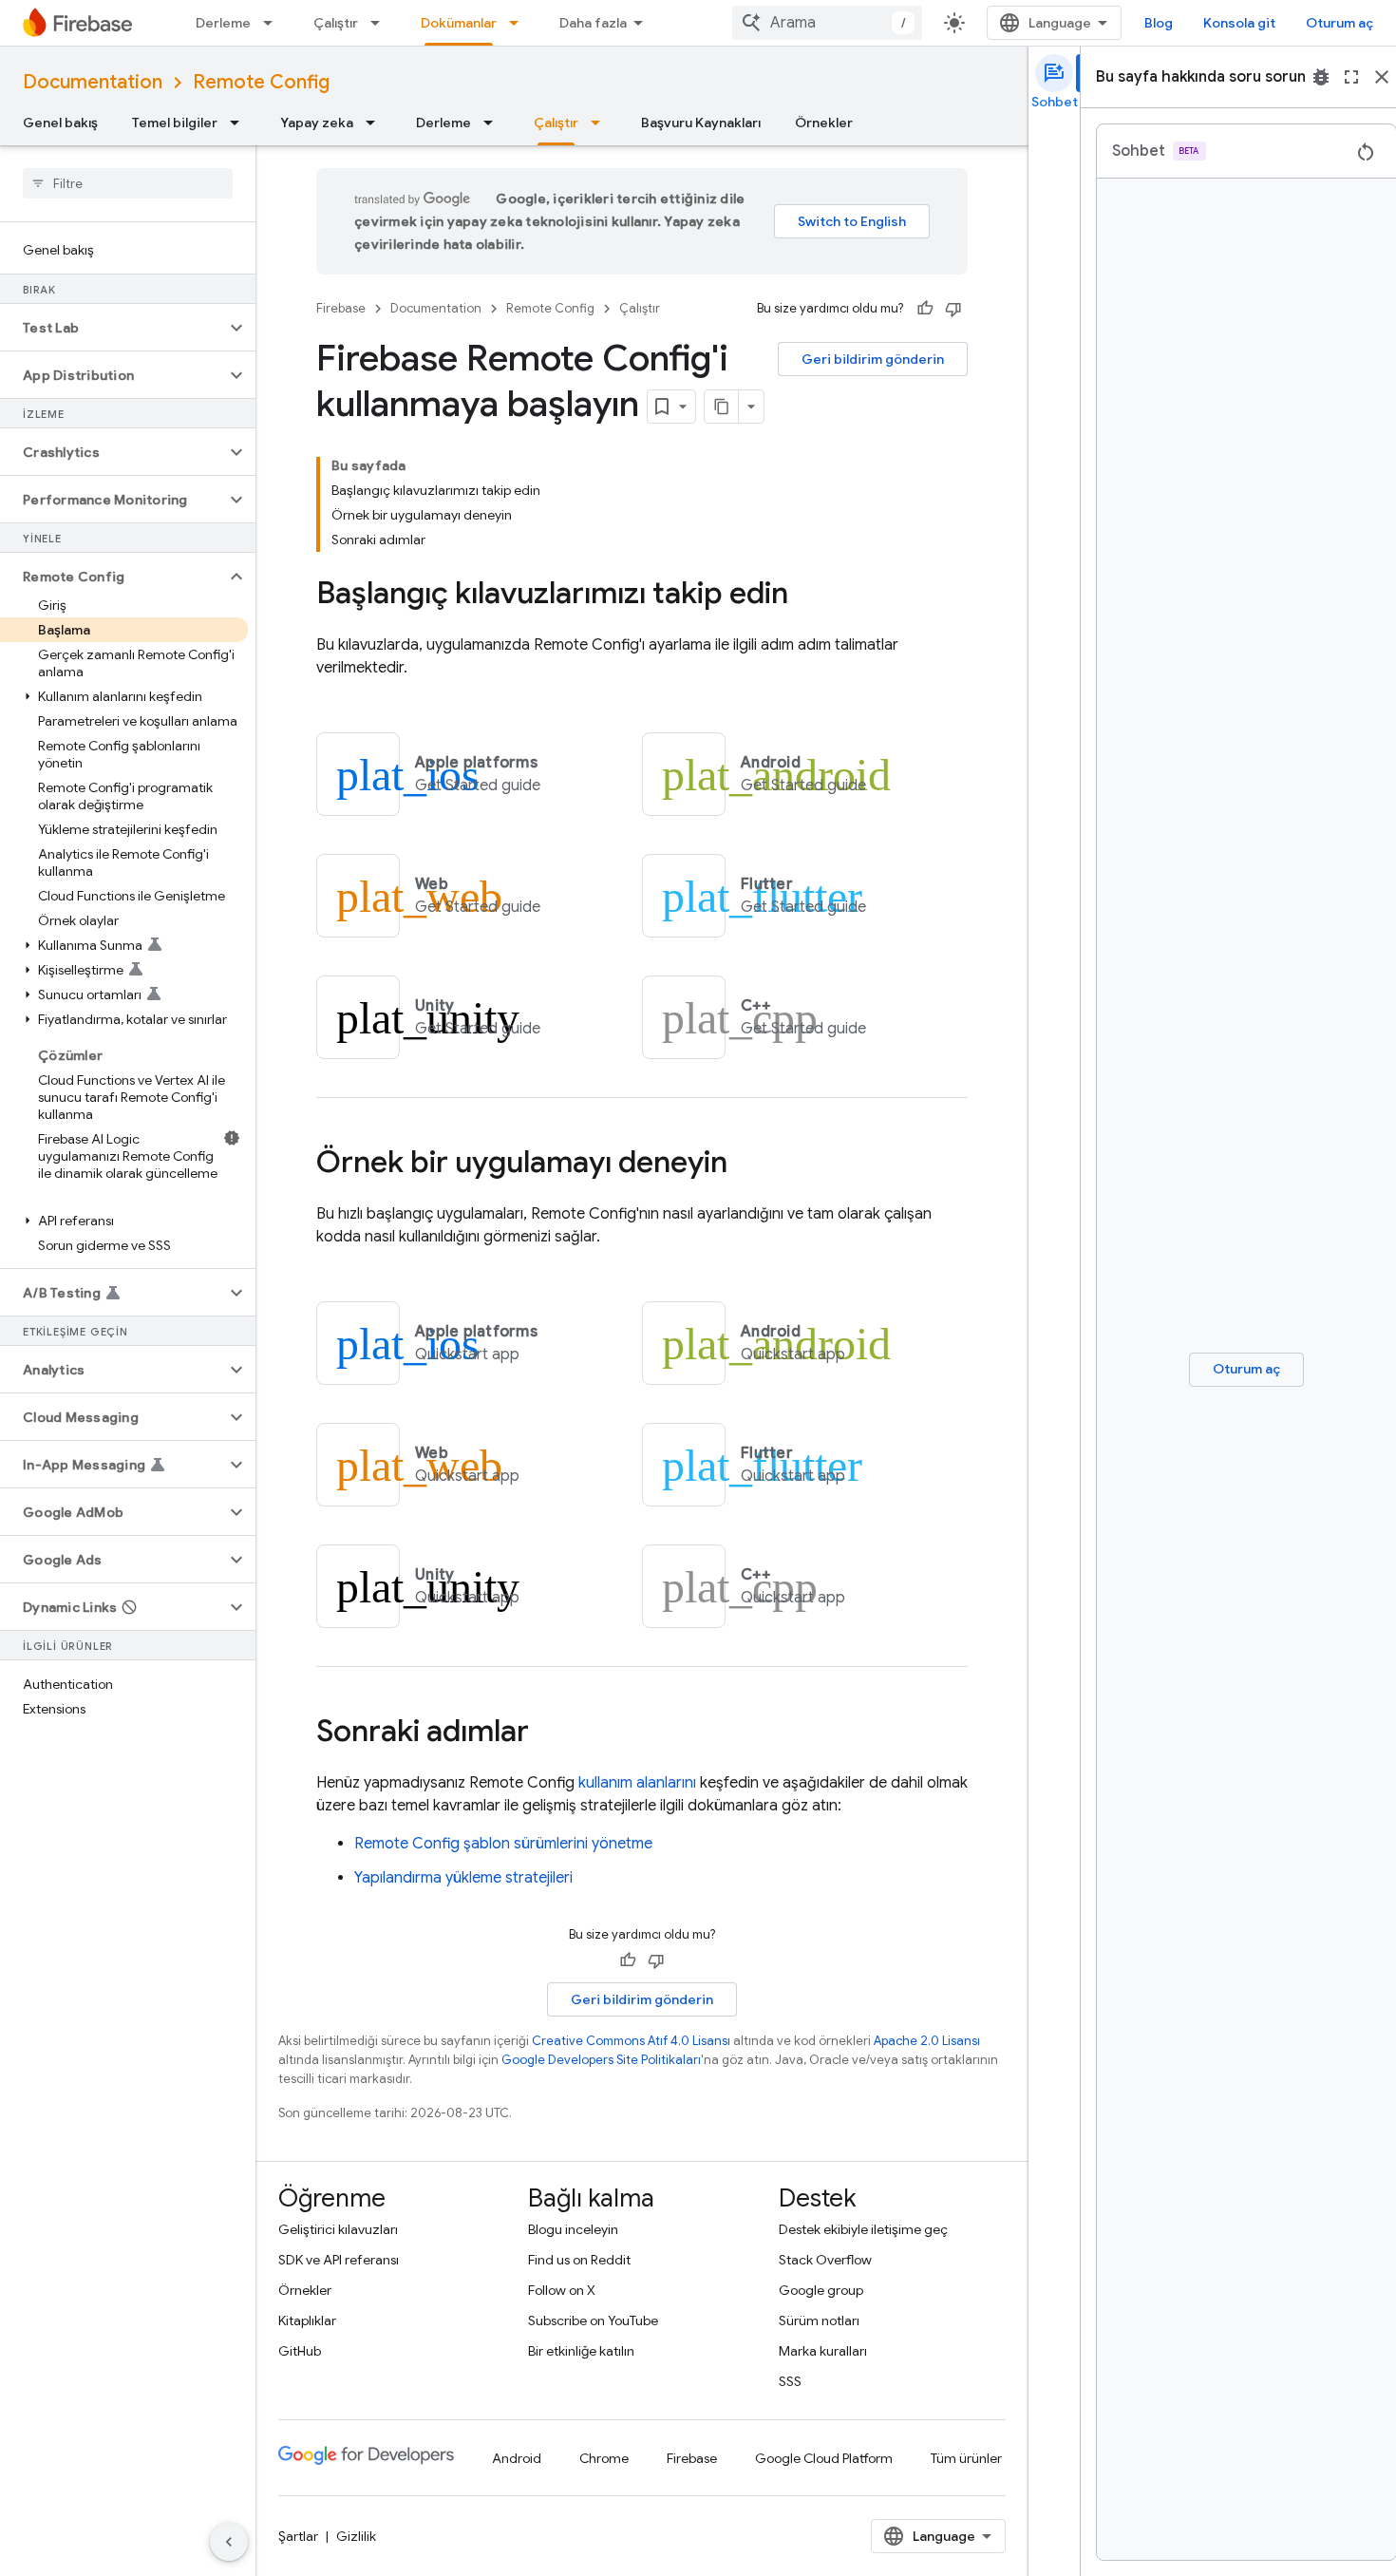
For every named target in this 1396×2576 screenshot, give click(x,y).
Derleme (223, 23)
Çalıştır (336, 23)
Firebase (341, 308)
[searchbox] (128, 183)
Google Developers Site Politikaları (601, 2060)
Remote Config (261, 82)
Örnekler (824, 123)
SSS (790, 2381)
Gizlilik (356, 2536)
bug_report (1321, 77)
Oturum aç (1339, 23)
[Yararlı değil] (953, 309)
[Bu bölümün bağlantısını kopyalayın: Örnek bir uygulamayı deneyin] (746, 1165)
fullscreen (1351, 77)
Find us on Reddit (579, 2260)
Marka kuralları (823, 2351)
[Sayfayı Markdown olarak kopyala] (722, 407)
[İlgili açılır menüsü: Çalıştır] (381, 23)
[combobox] (827, 23)
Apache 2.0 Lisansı (927, 2041)
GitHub (300, 2351)
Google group (821, 2290)
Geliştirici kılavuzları (338, 2229)
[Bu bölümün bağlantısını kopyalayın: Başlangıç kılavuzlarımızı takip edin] (807, 596)
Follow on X (562, 2290)
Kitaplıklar (307, 2320)
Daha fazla (593, 23)
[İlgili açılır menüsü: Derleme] (274, 23)
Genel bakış (60, 123)
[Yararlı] (925, 309)
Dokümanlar (459, 23)
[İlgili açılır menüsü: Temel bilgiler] (240, 123)
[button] (113, 328)
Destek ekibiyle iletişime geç (863, 2229)
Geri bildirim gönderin (873, 359)
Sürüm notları (819, 2320)
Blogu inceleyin (573, 2229)
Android (517, 2458)
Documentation (93, 82)
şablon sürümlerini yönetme (503, 1844)
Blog (1159, 23)
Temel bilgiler (175, 123)
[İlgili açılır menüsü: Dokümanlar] (519, 23)
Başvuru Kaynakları (701, 123)
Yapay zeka (317, 123)
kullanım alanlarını (637, 1783)
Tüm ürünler (966, 2458)
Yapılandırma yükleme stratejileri (463, 1878)
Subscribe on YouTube (593, 2320)
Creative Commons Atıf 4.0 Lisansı (631, 2041)
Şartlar (298, 2536)
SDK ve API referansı (339, 2260)
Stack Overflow (825, 2260)
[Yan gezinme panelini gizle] (229, 2542)
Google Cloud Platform (824, 2458)
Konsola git (1239, 23)
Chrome (604, 2458)
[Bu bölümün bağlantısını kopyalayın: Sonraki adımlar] (548, 1733)
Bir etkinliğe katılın (581, 2351)
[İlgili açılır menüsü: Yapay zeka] (376, 123)
